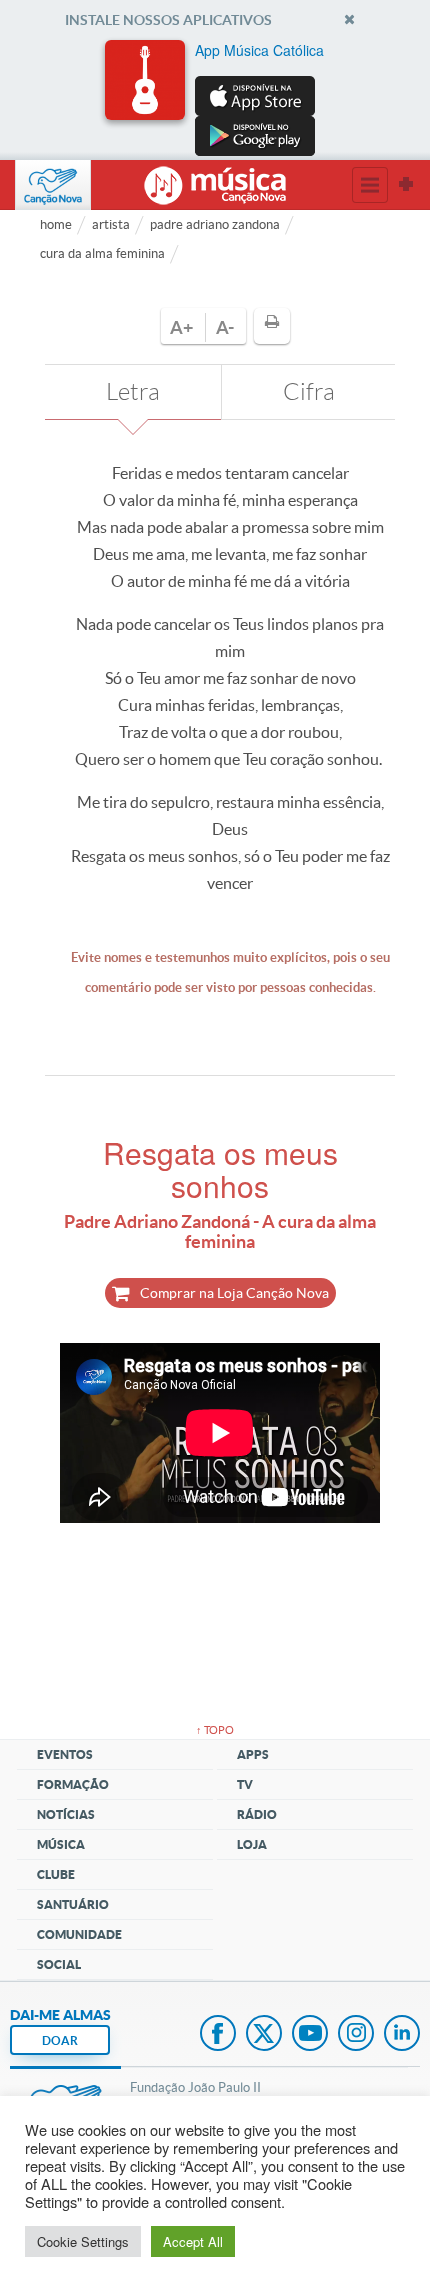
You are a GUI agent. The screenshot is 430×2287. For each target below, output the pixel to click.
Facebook (218, 2035)
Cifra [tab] (309, 392)
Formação (73, 1784)
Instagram (356, 2035)
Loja (252, 1844)
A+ (181, 327)
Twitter (264, 2035)
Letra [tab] (133, 392)
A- (225, 327)
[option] (215, 98)
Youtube (310, 2035)
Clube (56, 1874)
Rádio (257, 1814)
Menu (370, 185)
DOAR (60, 2040)
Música (61, 1844)
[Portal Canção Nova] (53, 185)
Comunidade (79, 1934)
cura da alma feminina (102, 253)
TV (245, 1784)
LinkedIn (402, 2035)
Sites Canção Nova (406, 185)
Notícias (66, 1814)
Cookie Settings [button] (83, 2241)
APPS (253, 1754)
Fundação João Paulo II (195, 2087)
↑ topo (215, 1730)
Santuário (73, 1904)
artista (111, 224)
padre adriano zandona (215, 224)
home (56, 224)
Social (59, 1964)
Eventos (65, 1754)
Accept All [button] (193, 2241)
